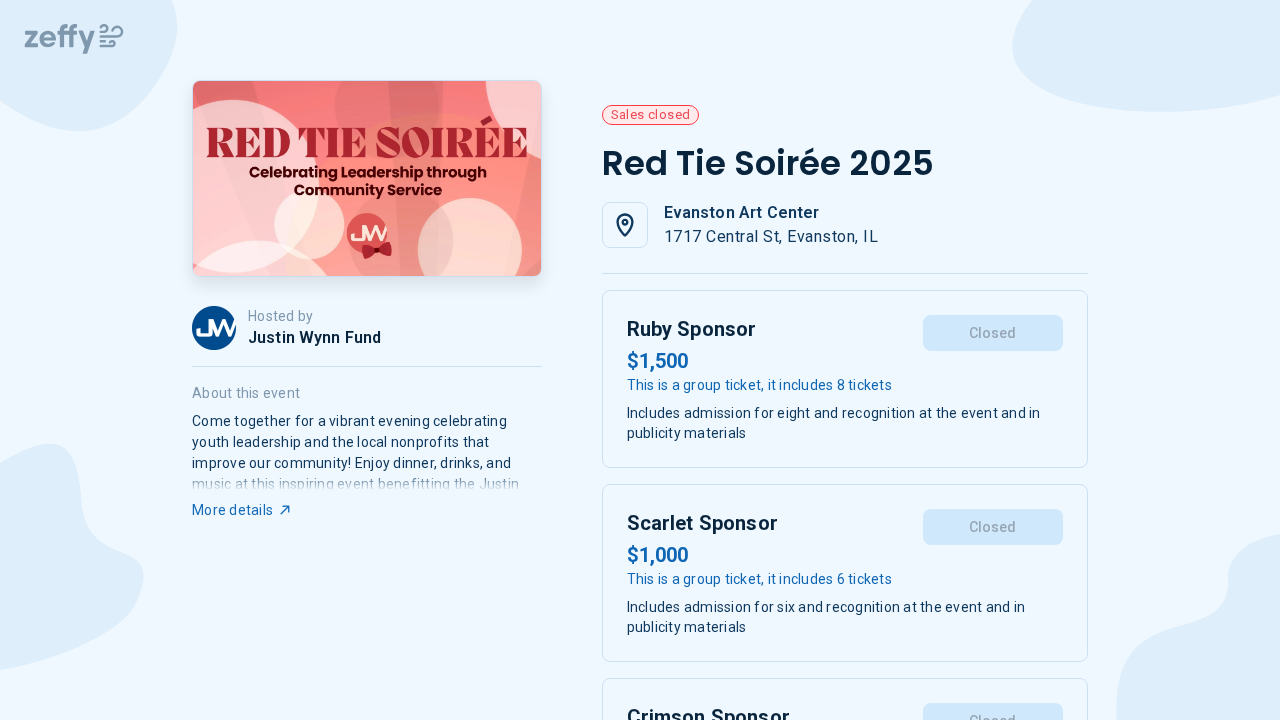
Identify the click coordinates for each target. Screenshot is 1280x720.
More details (232, 510)
